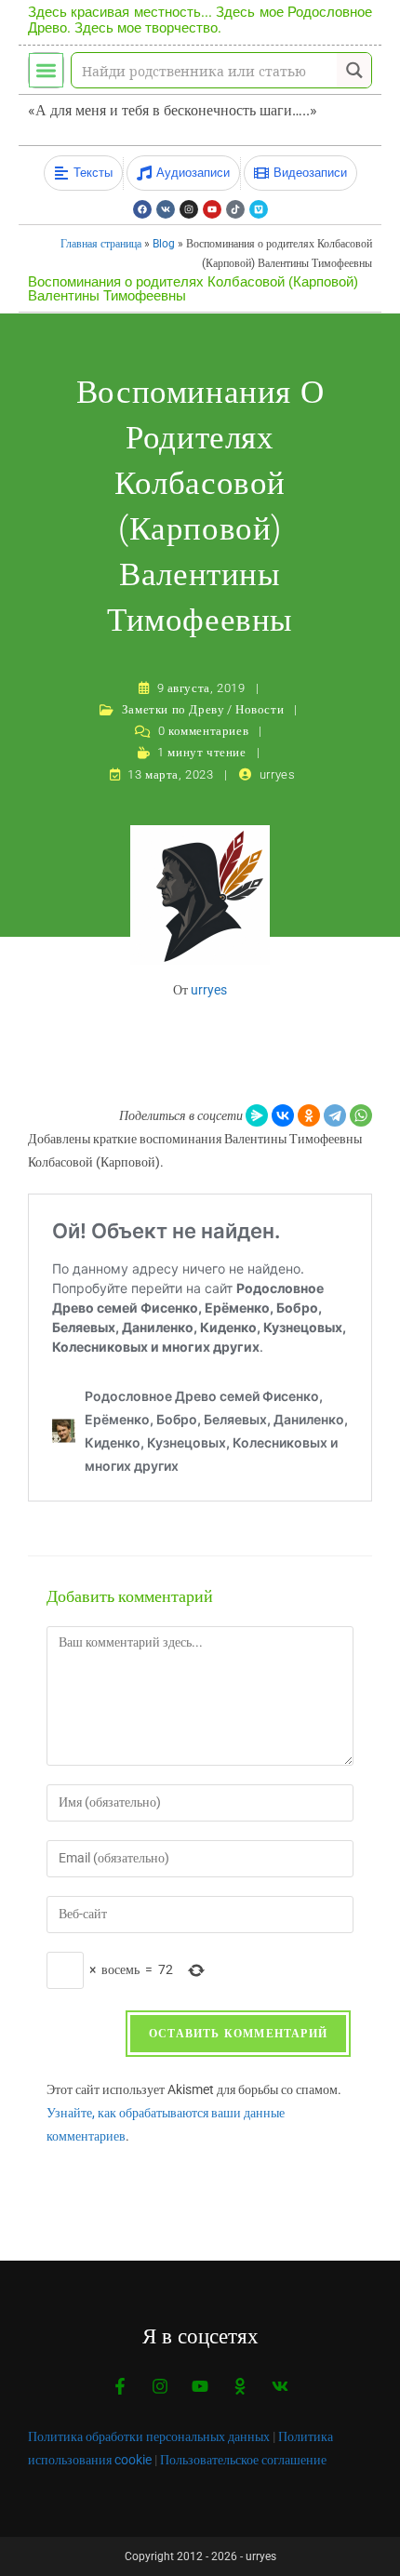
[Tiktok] (235, 209)
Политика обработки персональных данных (149, 2436)
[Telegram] (335, 1115)
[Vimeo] (259, 209)
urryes (278, 774)
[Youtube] (212, 209)
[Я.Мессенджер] (257, 1115)
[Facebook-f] (120, 2386)
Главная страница (101, 244)
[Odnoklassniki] (240, 2386)
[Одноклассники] (309, 1115)
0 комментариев (203, 731)
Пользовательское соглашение (243, 2460)
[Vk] (166, 209)
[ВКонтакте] (283, 1115)
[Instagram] (189, 209)
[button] (46, 70)
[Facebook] (142, 209)
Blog (164, 244)
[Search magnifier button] (354, 70)
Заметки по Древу (173, 709)
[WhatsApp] (361, 1115)
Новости (260, 709)
